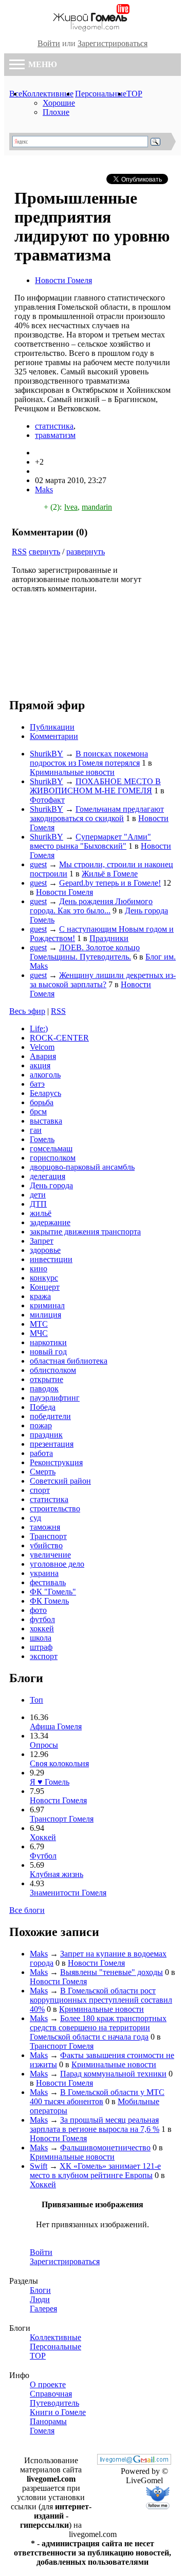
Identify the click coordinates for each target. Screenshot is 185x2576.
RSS (19, 552)
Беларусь (45, 1093)
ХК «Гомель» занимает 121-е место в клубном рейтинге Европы (95, 2171)
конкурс (44, 1278)
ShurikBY (47, 754)
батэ (37, 1084)
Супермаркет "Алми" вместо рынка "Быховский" (90, 841)
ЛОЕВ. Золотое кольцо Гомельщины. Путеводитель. (85, 952)
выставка (46, 1121)
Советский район (60, 1481)
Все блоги (27, 1910)
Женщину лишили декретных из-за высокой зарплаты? (103, 980)
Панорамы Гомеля (48, 2426)
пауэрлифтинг (55, 1398)
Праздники (109, 938)
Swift (39, 2166)
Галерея (43, 2309)
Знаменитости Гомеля (68, 1893)
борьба (42, 1102)
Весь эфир (27, 1011)
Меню (42, 64)
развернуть (86, 552)
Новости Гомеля (63, 280)
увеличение (50, 1555)
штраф (41, 1647)
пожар (41, 1425)
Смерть (43, 1472)
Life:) (39, 1029)
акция (40, 1065)
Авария (43, 1056)
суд (35, 1518)
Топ (36, 1700)
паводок (44, 1389)
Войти (49, 43)
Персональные (101, 94)
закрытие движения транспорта (85, 1232)
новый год (48, 1352)
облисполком (53, 1370)
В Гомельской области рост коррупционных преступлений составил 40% (101, 2000)
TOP (134, 94)
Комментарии (54, 736)
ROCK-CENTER (59, 1038)
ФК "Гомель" (53, 1592)
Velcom (42, 1047)
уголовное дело (57, 1564)
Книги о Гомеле (58, 2412)
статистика (54, 426)
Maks (44, 490)
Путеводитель (54, 2403)
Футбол (43, 1856)
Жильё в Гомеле (110, 874)
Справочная (51, 2394)
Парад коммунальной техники (113, 2074)
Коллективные (48, 94)
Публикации (52, 727)
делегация (48, 1176)
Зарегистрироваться (113, 43)
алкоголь (45, 1075)
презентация (52, 1444)
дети (38, 1195)
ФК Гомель (49, 1601)
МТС (39, 1324)
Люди (40, 2299)
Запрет (42, 1241)
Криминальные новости (72, 772)
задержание (50, 1222)
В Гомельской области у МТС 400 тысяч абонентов (97, 2097)
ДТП (38, 1204)
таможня (45, 1527)
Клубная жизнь (57, 1874)
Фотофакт (47, 800)
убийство (46, 1545)
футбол (42, 1619)
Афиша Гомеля (56, 1726)
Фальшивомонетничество (105, 2148)
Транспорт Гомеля (62, 1819)
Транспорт (48, 1536)
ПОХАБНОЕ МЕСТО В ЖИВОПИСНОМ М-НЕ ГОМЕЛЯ (95, 786)
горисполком (53, 1158)
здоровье (45, 1250)
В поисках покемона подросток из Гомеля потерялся (89, 758)
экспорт (44, 1656)
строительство (55, 1509)
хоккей (42, 1629)
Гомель (42, 1139)
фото (38, 1610)
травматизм (55, 435)
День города (51, 1185)
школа (41, 1638)
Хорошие (59, 103)
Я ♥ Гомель (50, 1782)
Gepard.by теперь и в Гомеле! (110, 883)
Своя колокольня (59, 1763)
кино (39, 1269)
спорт (40, 1490)
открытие (47, 1379)
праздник (46, 1435)
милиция (45, 1315)
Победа (43, 1407)
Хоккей (43, 1837)
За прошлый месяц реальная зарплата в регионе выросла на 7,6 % (95, 2124)
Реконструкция (56, 1462)
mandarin (97, 507)
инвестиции (51, 1259)
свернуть (44, 552)
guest (38, 864)
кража (40, 1296)
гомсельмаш (51, 1149)
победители (50, 1416)
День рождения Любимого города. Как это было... (91, 906)
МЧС (39, 1333)
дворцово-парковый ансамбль (82, 1167)
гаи (36, 1130)
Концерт (45, 1287)
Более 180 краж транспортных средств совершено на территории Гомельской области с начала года (98, 2028)
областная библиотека (69, 1361)
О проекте (48, 2384)
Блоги (40, 2290)
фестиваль (48, 1582)
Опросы (44, 1745)
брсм (38, 1112)
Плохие (56, 112)
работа (41, 1453)
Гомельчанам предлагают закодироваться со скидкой (97, 814)
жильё (41, 1213)
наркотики (48, 1342)
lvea (71, 507)
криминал (47, 1305)
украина (44, 1573)
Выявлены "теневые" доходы (112, 1972)
